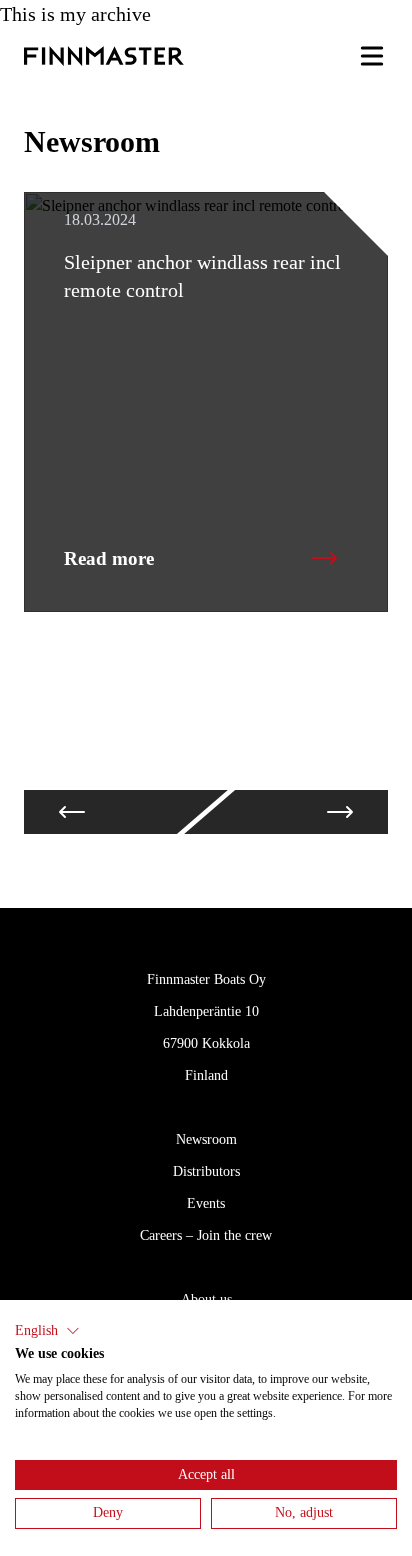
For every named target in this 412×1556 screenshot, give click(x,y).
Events (206, 1203)
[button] (47, 1331)
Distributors (206, 1171)
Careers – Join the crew (206, 1235)
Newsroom (206, 1139)
